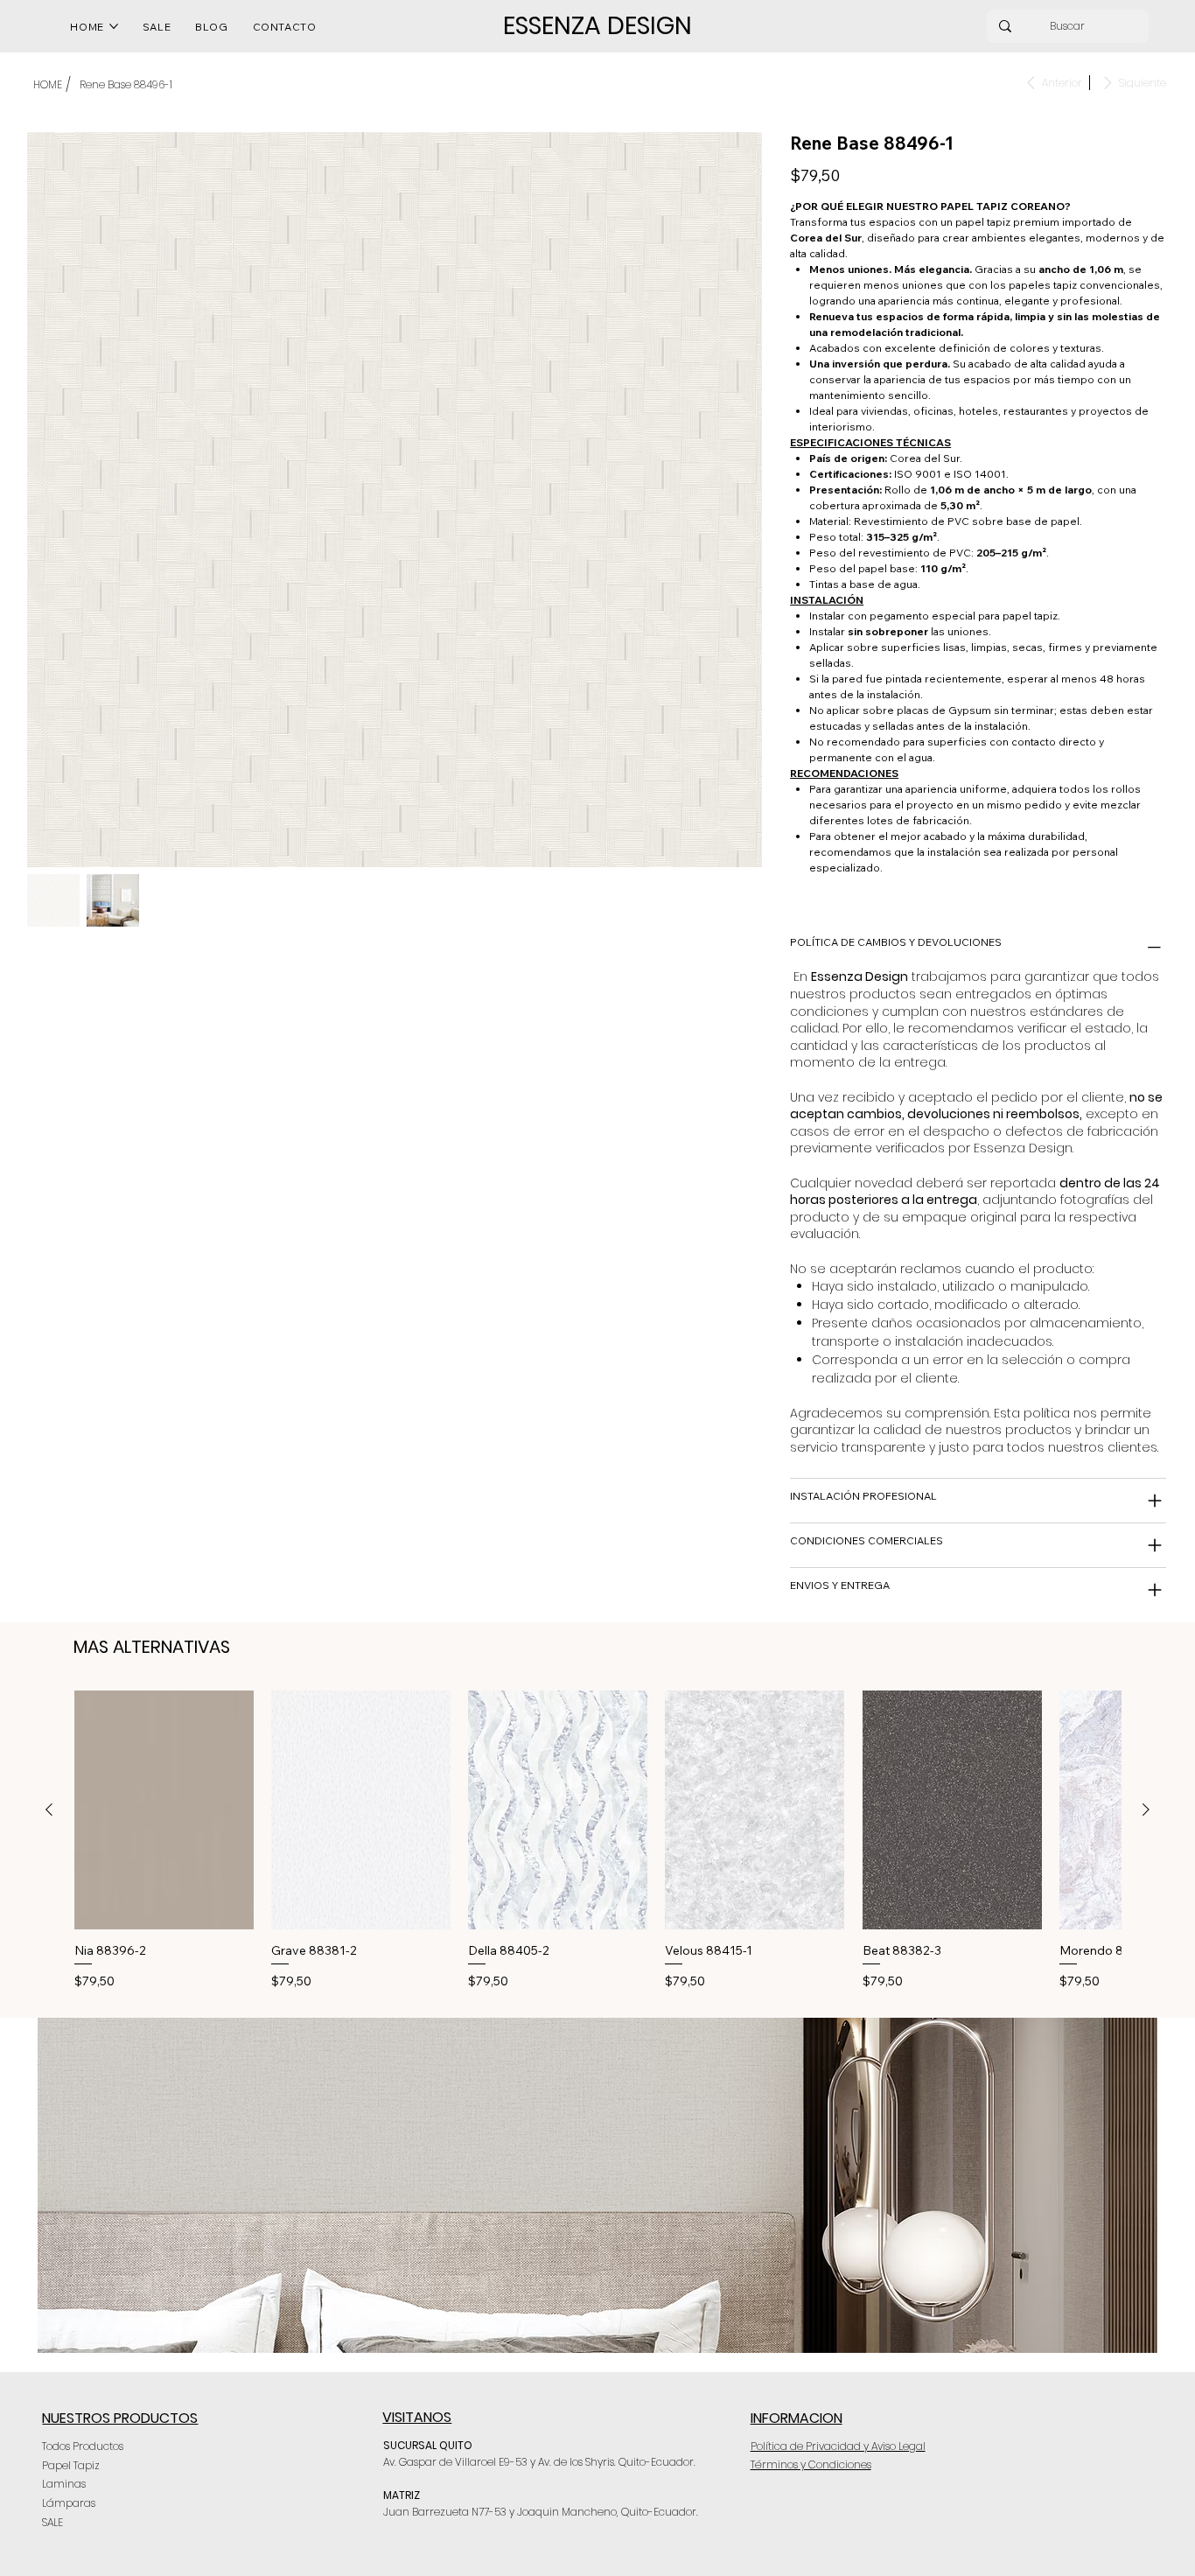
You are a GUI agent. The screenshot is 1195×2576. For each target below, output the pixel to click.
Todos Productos (83, 2446)
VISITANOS (417, 2417)
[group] (597, 1841)
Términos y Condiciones (811, 2464)
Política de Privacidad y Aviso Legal (838, 2446)
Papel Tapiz (71, 2465)
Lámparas (69, 2503)
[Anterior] (49, 1809)
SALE (52, 2522)
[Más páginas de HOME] (114, 26)
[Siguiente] (1146, 1809)
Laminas (64, 2484)
